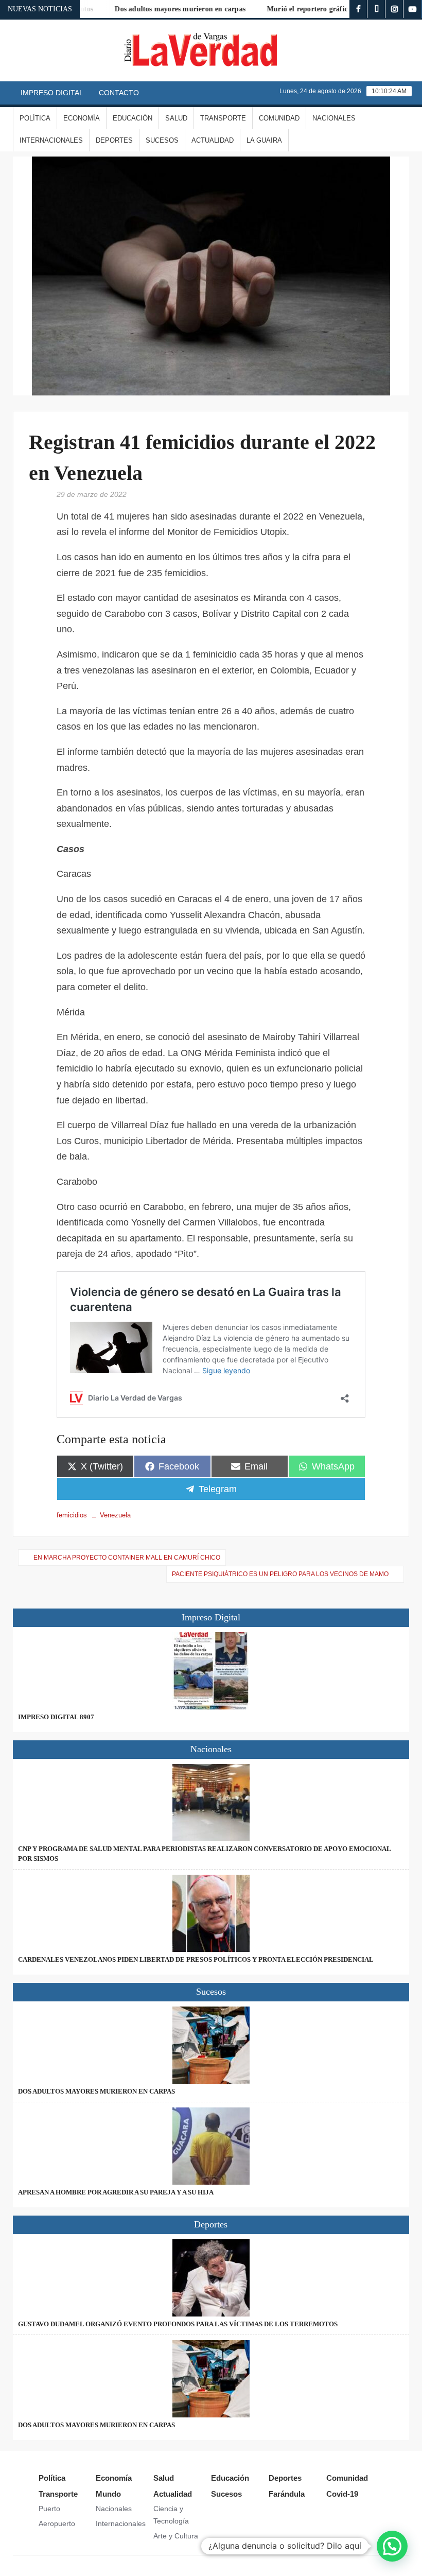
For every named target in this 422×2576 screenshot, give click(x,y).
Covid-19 (342, 2494)
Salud (176, 118)
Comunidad (279, 118)
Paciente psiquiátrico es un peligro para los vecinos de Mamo (280, 1574)
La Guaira (264, 140)
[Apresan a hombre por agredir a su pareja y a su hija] (211, 2146)
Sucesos (162, 140)
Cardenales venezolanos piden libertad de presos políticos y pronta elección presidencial (196, 1959)
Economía (82, 118)
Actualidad (213, 140)
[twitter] (376, 9)
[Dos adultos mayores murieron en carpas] (211, 2045)
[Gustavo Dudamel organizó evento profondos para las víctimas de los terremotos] (211, 2278)
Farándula (287, 2494)
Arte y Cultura (176, 2536)
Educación (133, 118)
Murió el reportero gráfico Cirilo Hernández (318, 9)
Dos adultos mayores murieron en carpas (160, 9)
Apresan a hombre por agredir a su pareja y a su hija (116, 2192)
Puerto (49, 2509)
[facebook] (358, 9)
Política (35, 118)
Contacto (119, 93)
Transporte (223, 118)
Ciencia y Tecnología (171, 2515)
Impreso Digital (52, 93)
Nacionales (334, 118)
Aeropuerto (57, 2523)
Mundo (108, 2494)
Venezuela (115, 1515)
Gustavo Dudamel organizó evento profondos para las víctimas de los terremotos (178, 2324)
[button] (392, 2546)
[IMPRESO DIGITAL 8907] (211, 1671)
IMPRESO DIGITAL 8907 (56, 1717)
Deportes (114, 140)
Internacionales (51, 140)
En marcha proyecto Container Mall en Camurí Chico (127, 1558)
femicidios (72, 1515)
